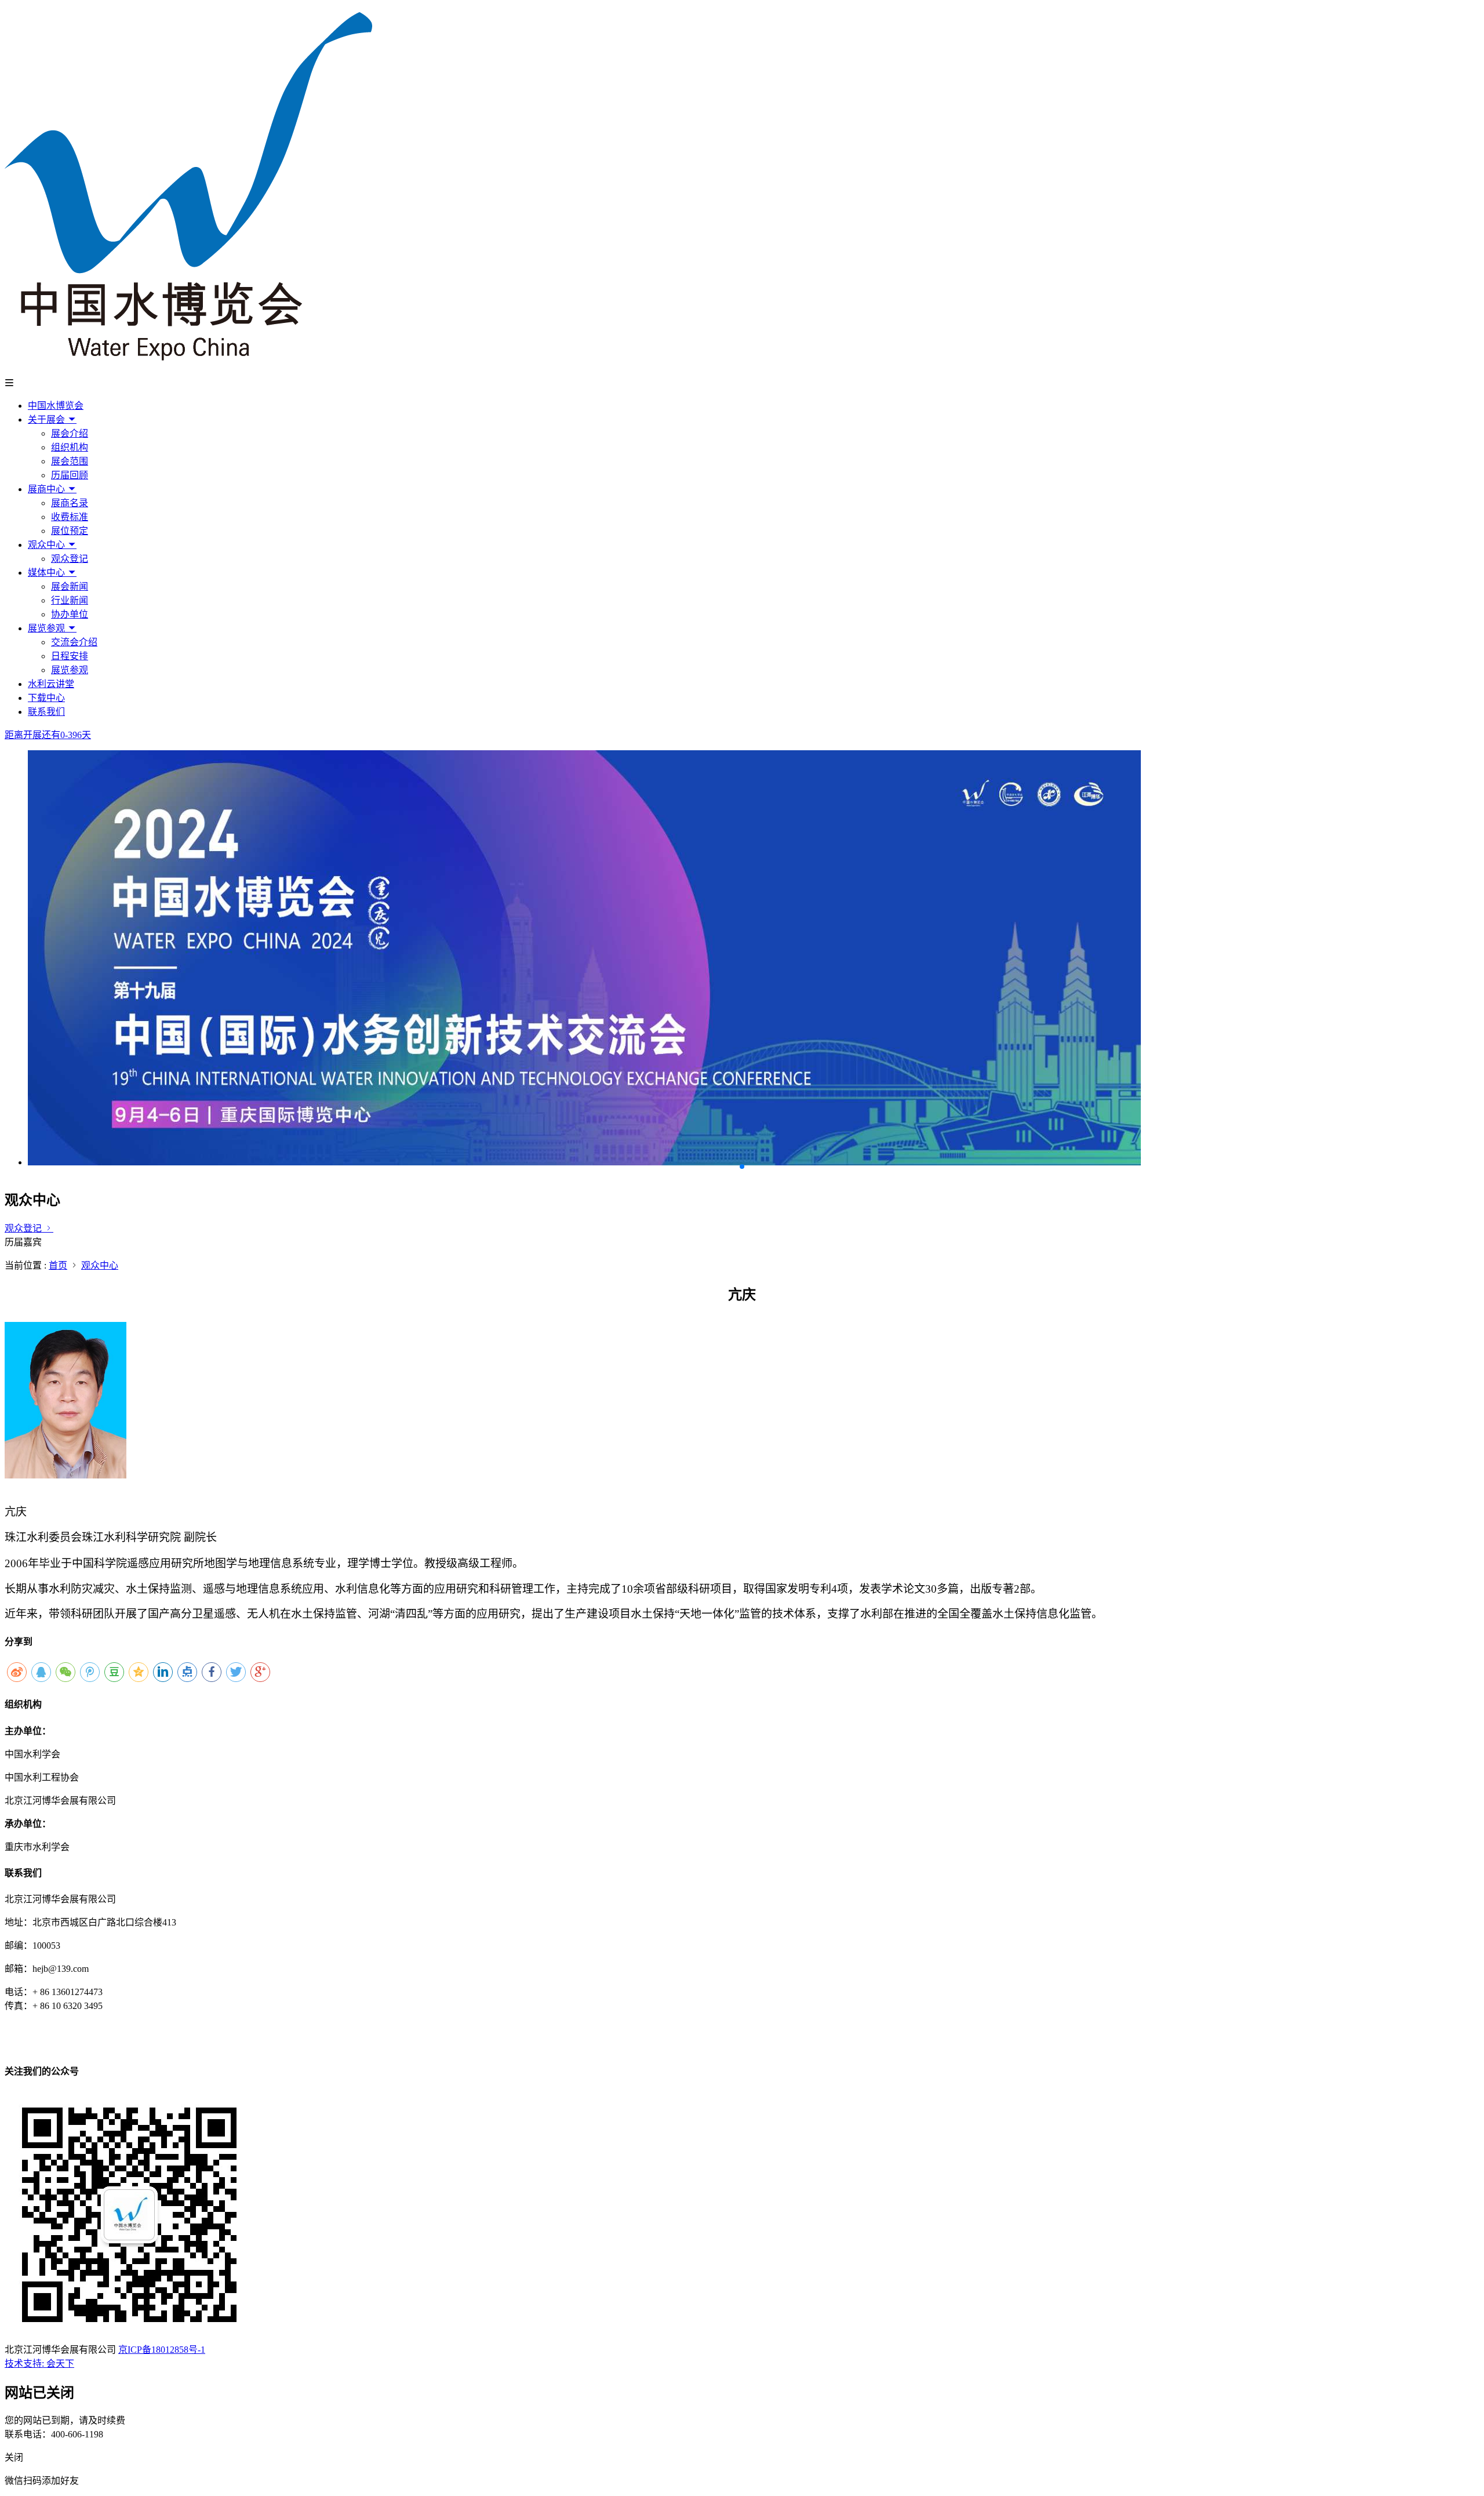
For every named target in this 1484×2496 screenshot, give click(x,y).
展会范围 (70, 461)
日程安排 (70, 656)
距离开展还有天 (48, 735)
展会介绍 (70, 433)
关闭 (14, 2457)
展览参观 (48, 628)
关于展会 (48, 419)
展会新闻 (70, 586)
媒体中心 (48, 573)
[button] (742, 1167)
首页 (58, 1265)
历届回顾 (70, 475)
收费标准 (70, 517)
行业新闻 (70, 600)
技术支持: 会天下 (39, 2364)
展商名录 (70, 503)
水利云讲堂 (51, 684)
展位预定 (70, 531)
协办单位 (70, 614)
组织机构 (70, 447)
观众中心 (48, 545)
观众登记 (70, 559)
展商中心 (48, 489)
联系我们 (46, 712)
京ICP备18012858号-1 (162, 2350)
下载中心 (46, 698)
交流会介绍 (74, 642)
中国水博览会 (56, 406)
